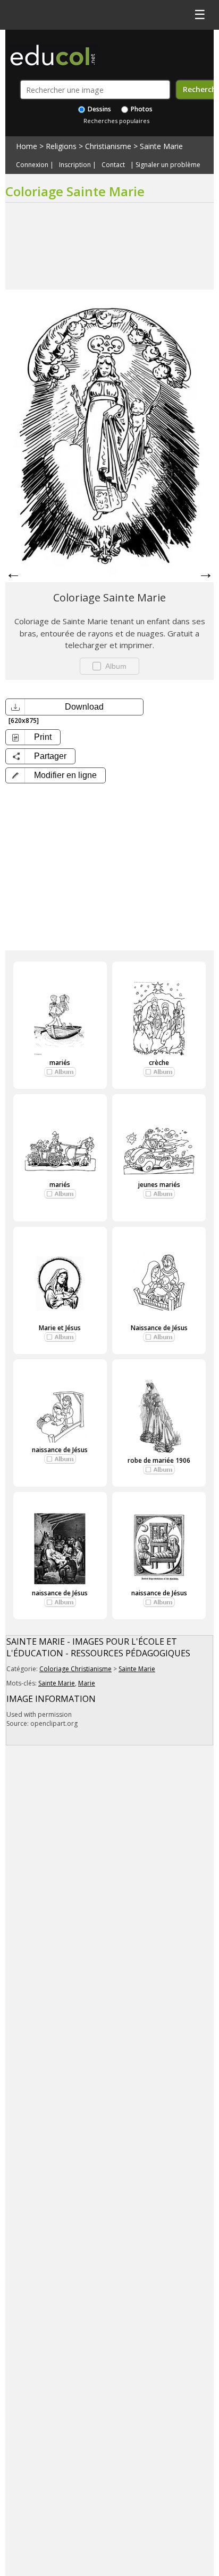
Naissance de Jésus (159, 1328)
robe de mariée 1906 (159, 1460)
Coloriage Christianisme (75, 1669)
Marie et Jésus (60, 1328)
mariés (60, 1063)
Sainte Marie (161, 146)
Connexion (32, 165)
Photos (141, 109)
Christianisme (108, 146)
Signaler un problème (168, 165)
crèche (159, 1063)
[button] (56, 775)
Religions (61, 146)
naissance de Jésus (60, 1450)
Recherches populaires (116, 121)
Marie (87, 1683)
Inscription (75, 165)
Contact (113, 165)
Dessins (99, 109)
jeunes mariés (159, 1185)
